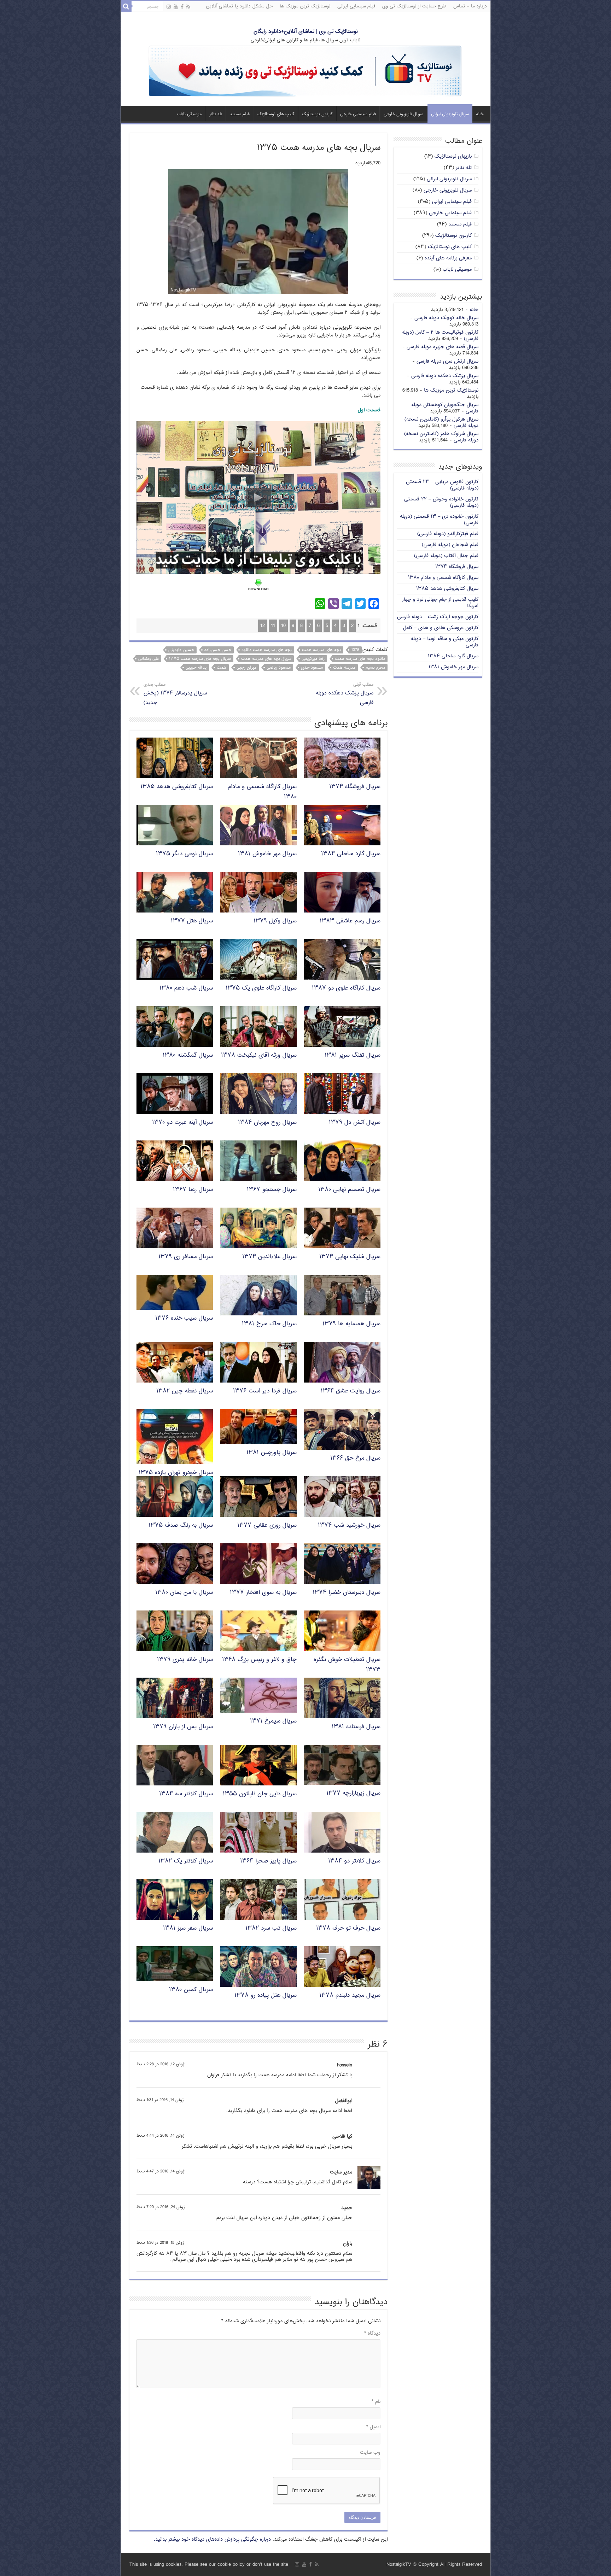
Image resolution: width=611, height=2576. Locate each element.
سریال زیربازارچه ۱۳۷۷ (353, 1793)
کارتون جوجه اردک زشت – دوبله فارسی (438, 617)
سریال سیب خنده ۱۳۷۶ (184, 1318)
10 (283, 626)
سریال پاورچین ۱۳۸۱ (272, 1453)
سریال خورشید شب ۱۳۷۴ (349, 1525)
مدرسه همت (344, 668)
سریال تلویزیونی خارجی (403, 114)
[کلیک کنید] (305, 72)
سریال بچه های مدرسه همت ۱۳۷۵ (200, 659)
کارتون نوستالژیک (317, 114)
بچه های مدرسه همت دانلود (267, 650)
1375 (355, 650)
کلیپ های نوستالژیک (276, 114)
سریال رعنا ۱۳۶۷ (193, 1190)
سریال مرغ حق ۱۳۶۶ (355, 1458)
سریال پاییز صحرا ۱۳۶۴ (268, 1861)
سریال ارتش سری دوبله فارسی (447, 361)
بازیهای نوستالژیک (453, 156)
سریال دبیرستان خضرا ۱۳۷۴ (347, 1593)
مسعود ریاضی (279, 668)
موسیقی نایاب (189, 114)
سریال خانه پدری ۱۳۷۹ (185, 1660)
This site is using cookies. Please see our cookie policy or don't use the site (209, 2565)
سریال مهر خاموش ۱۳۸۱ (267, 854)
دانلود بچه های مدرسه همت (360, 659)
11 (273, 626)
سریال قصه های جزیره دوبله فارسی (443, 347)
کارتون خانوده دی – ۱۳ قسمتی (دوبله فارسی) (439, 520)
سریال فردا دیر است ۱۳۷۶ (265, 1391)
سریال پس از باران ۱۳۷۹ (183, 1727)
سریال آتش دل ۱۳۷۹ (355, 1123)
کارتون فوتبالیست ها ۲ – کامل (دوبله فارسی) (440, 336)
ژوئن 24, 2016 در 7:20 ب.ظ (161, 2207)
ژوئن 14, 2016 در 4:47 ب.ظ (161, 2172)
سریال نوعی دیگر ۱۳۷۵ (184, 854)
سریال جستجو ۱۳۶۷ (272, 1190)
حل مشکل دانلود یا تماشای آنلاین (239, 6)
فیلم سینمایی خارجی (358, 114)
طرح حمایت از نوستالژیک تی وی (414, 6)
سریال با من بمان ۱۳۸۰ (184, 1593)
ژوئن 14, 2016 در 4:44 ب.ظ (161, 2136)
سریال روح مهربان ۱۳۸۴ (267, 1123)
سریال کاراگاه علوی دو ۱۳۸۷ (346, 988)
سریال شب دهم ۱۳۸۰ (186, 988)
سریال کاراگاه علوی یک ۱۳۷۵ (261, 988)
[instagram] (169, 7)
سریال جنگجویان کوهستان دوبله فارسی (445, 408)
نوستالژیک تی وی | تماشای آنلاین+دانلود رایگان (306, 32)
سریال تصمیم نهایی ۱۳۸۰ (349, 1190)
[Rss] (188, 7)
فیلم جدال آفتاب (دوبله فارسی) (446, 556)
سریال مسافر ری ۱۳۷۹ (186, 1257)
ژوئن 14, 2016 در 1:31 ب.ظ (160, 2100)
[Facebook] (182, 7)
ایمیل (373, 2427)
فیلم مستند (240, 114)
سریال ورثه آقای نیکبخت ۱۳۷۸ (259, 1055)
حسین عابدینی (181, 650)
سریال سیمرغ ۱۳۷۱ (273, 1721)
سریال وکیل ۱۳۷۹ (275, 921)
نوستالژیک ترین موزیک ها (305, 6)
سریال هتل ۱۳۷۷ (192, 921)
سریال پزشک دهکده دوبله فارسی (345, 694)
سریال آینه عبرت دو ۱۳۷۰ (182, 1123)
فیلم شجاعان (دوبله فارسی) (450, 545)
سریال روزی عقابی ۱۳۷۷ (267, 1525)
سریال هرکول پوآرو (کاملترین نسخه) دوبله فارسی (441, 423)
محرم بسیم (375, 668)
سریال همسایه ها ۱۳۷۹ (351, 1324)
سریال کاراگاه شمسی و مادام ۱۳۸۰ (443, 578)
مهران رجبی (246, 668)
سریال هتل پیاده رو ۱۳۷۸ (266, 1996)
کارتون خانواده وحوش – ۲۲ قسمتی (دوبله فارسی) (441, 502)
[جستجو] (126, 6)
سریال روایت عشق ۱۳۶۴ (351, 1391)
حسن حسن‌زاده (218, 650)
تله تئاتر (216, 114)
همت (222, 668)
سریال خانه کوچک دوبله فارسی (446, 318)
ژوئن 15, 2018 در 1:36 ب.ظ (160, 2243)
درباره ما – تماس (470, 6)
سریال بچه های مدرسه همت (266, 659)
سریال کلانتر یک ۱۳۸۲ (186, 1861)
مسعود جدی (312, 668)
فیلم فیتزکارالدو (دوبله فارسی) (448, 534)
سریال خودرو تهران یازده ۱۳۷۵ (176, 1473)
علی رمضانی (149, 659)
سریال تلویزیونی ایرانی (450, 114)
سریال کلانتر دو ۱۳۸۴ (354, 1861)
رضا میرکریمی (313, 659)
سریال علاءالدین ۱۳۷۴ (269, 1257)
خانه (480, 114)
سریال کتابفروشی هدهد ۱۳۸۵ (177, 787)
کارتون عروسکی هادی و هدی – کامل (441, 628)
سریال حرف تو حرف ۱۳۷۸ (348, 1928)
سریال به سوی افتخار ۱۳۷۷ (263, 1593)
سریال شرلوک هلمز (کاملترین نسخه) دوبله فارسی (441, 437)
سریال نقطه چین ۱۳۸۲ (185, 1391)
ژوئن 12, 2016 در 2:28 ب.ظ (161, 2064)
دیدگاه (372, 2333)
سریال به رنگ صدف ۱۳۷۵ (181, 1525)
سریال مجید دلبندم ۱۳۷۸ (350, 1996)
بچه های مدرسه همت (321, 650)
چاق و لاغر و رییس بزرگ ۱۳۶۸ (259, 1660)
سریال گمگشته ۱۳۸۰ (188, 1055)
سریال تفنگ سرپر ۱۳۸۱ (353, 1055)
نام (376, 2402)
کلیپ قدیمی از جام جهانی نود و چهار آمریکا (440, 603)
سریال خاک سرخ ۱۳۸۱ (269, 1324)
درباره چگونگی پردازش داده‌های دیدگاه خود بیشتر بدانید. (212, 2539)
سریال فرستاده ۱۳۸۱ (356, 1727)
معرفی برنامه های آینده (448, 258)
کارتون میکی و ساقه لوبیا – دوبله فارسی (445, 642)
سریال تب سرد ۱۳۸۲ (271, 1928)
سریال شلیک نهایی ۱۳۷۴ (350, 1257)
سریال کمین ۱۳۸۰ (191, 1990)
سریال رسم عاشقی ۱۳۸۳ (350, 921)
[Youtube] (176, 7)
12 (263, 626)
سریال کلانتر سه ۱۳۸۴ (186, 1794)
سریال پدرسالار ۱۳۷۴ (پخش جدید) (175, 694)
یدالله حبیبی (196, 668)
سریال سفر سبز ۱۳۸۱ (188, 1928)
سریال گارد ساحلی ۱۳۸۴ (351, 854)
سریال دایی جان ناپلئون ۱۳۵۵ (260, 1794)
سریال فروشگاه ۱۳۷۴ (355, 787)
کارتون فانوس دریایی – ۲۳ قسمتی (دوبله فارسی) (442, 485)
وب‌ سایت (370, 2452)
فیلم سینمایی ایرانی (356, 6)
